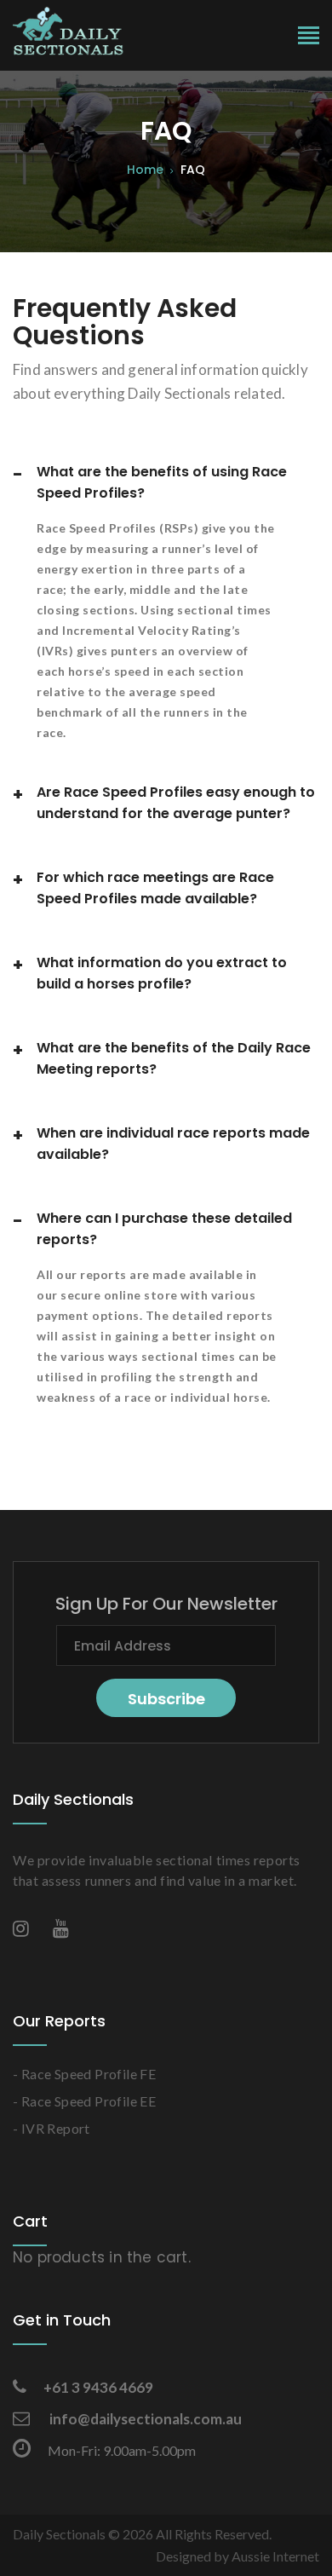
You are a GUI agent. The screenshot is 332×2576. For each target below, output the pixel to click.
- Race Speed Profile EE (84, 2101)
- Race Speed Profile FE (84, 2074)
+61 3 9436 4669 (98, 2387)
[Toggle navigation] (309, 37)
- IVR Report (52, 2128)
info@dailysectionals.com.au (144, 2419)
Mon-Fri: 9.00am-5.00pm (122, 2450)
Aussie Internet (275, 2556)
